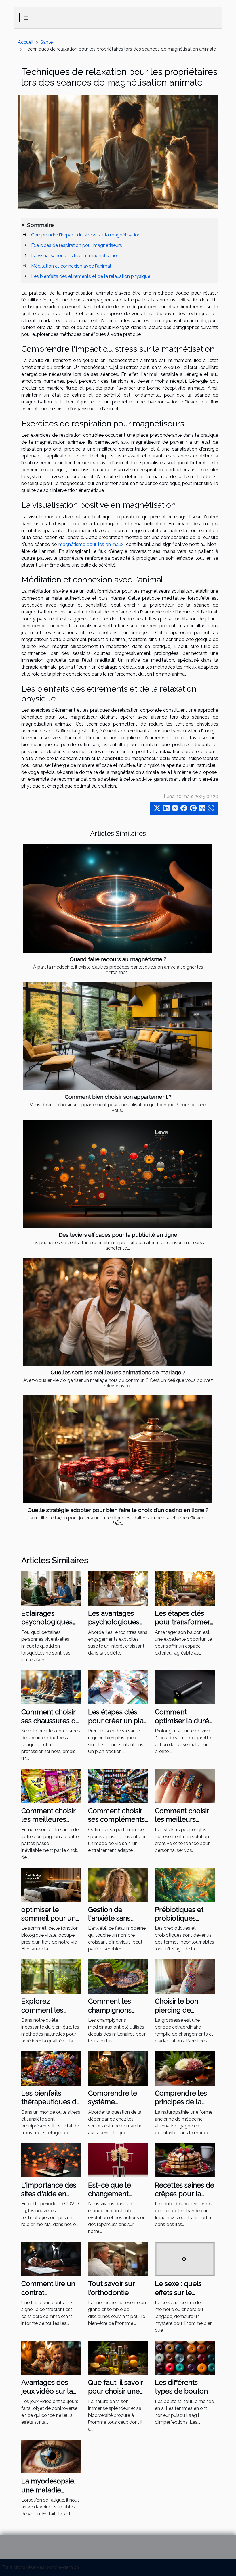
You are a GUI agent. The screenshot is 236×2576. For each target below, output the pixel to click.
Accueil (26, 42)
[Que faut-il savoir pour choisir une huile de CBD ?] (118, 2357)
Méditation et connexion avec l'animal (71, 266)
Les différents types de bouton (181, 2387)
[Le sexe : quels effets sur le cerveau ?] (185, 2259)
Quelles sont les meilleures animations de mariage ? (118, 1372)
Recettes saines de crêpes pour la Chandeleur (184, 2194)
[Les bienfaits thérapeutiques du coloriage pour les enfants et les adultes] (51, 2068)
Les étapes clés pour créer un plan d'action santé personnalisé (118, 1725)
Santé (46, 42)
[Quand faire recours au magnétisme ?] (118, 899)
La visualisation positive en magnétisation (75, 256)
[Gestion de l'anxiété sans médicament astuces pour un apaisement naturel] (118, 1884)
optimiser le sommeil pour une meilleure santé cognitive (51, 1923)
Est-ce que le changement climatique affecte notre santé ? (117, 2198)
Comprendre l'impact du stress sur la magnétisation (86, 235)
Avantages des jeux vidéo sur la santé (47, 2391)
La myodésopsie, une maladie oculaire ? (48, 2490)
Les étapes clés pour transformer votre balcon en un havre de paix (182, 1626)
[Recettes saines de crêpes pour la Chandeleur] (185, 2160)
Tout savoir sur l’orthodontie (111, 2288)
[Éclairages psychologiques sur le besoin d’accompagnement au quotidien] (51, 1588)
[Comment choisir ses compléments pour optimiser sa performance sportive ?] (118, 1786)
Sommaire (40, 225)
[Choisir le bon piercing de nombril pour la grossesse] (185, 1976)
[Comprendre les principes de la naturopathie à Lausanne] (185, 2068)
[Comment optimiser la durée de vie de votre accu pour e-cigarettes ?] (185, 1687)
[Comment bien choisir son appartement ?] (118, 1036)
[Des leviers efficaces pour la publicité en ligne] (118, 1174)
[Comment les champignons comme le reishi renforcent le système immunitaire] (118, 1976)
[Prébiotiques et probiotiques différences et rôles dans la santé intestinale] (185, 1884)
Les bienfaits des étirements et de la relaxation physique (91, 276)
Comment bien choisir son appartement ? (118, 1097)
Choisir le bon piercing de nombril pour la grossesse (179, 2014)
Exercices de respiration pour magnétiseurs (77, 245)
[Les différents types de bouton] (185, 2357)
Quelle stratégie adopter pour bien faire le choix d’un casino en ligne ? (118, 1510)
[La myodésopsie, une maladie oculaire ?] (51, 2456)
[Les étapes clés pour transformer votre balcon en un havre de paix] (185, 1588)
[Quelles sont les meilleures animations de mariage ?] (118, 1312)
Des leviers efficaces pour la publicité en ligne (118, 1235)
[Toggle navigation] (26, 18)
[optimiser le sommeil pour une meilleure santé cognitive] (51, 1884)
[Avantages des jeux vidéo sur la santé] (51, 2357)
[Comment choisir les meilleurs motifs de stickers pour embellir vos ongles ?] (185, 1786)
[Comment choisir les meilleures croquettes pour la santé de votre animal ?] (51, 1786)
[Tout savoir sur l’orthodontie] (118, 2259)
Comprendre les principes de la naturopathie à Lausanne (181, 2106)
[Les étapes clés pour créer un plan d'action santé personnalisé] (118, 1687)
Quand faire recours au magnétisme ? (118, 959)
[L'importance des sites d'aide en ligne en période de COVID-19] (51, 2160)
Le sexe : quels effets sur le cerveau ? (178, 2292)
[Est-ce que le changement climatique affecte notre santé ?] (118, 2160)
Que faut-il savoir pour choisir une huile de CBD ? (116, 2391)
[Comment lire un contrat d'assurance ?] (51, 2259)
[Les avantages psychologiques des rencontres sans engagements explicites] (118, 1588)
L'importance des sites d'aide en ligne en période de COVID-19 (49, 2198)
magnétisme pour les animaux (91, 544)
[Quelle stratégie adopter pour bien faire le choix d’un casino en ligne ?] (118, 1449)
